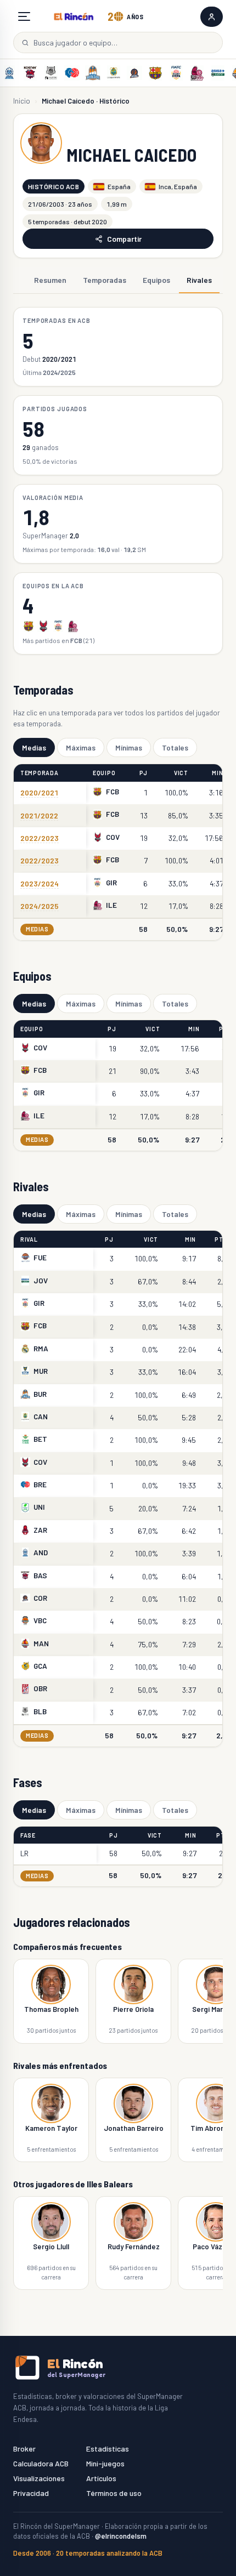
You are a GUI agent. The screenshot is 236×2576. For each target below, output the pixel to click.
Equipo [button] (104, 773)
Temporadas (105, 280)
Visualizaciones (39, 2478)
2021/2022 (39, 815)
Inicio (22, 101)
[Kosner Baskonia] (30, 73)
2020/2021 (39, 792)
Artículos (101, 2478)
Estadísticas (108, 2449)
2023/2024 (40, 883)
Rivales (199, 280)
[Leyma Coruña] (134, 73)
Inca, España (178, 186)
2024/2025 (40, 906)
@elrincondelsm (121, 2536)
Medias (34, 747)
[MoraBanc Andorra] (9, 73)
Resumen (50, 280)
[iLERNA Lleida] (197, 73)
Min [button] (217, 773)
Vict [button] (181, 773)
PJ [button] (144, 773)
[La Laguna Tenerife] (114, 73)
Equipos (156, 280)
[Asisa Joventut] (218, 73)
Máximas (81, 747)
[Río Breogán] (72, 73)
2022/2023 (40, 838)
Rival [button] (29, 1239)
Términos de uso (114, 2493)
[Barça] (155, 73)
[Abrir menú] (24, 16)
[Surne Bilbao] (51, 73)
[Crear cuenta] (212, 17)
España (119, 186)
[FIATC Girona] (176, 73)
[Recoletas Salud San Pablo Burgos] (93, 73)
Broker (24, 2449)
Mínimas (129, 747)
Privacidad (31, 2493)
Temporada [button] (40, 773)
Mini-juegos (105, 2463)
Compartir (124, 239)
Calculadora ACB (41, 2463)
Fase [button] (28, 1835)
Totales (175, 747)
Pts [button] (221, 1239)
